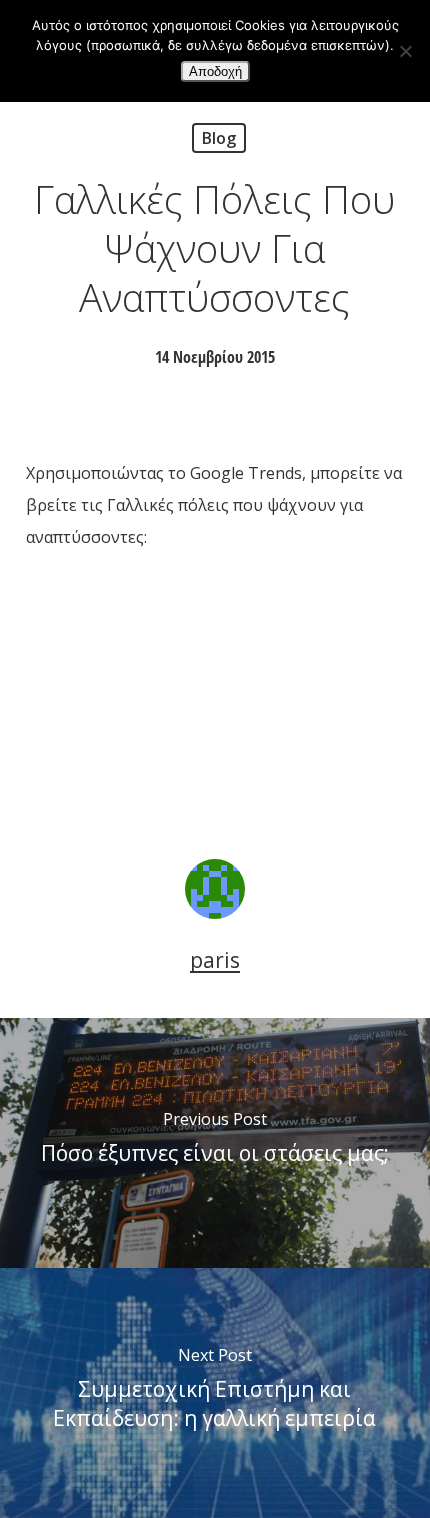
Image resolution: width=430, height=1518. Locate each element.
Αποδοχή (215, 71)
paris (215, 960)
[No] (405, 51)
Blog (219, 138)
